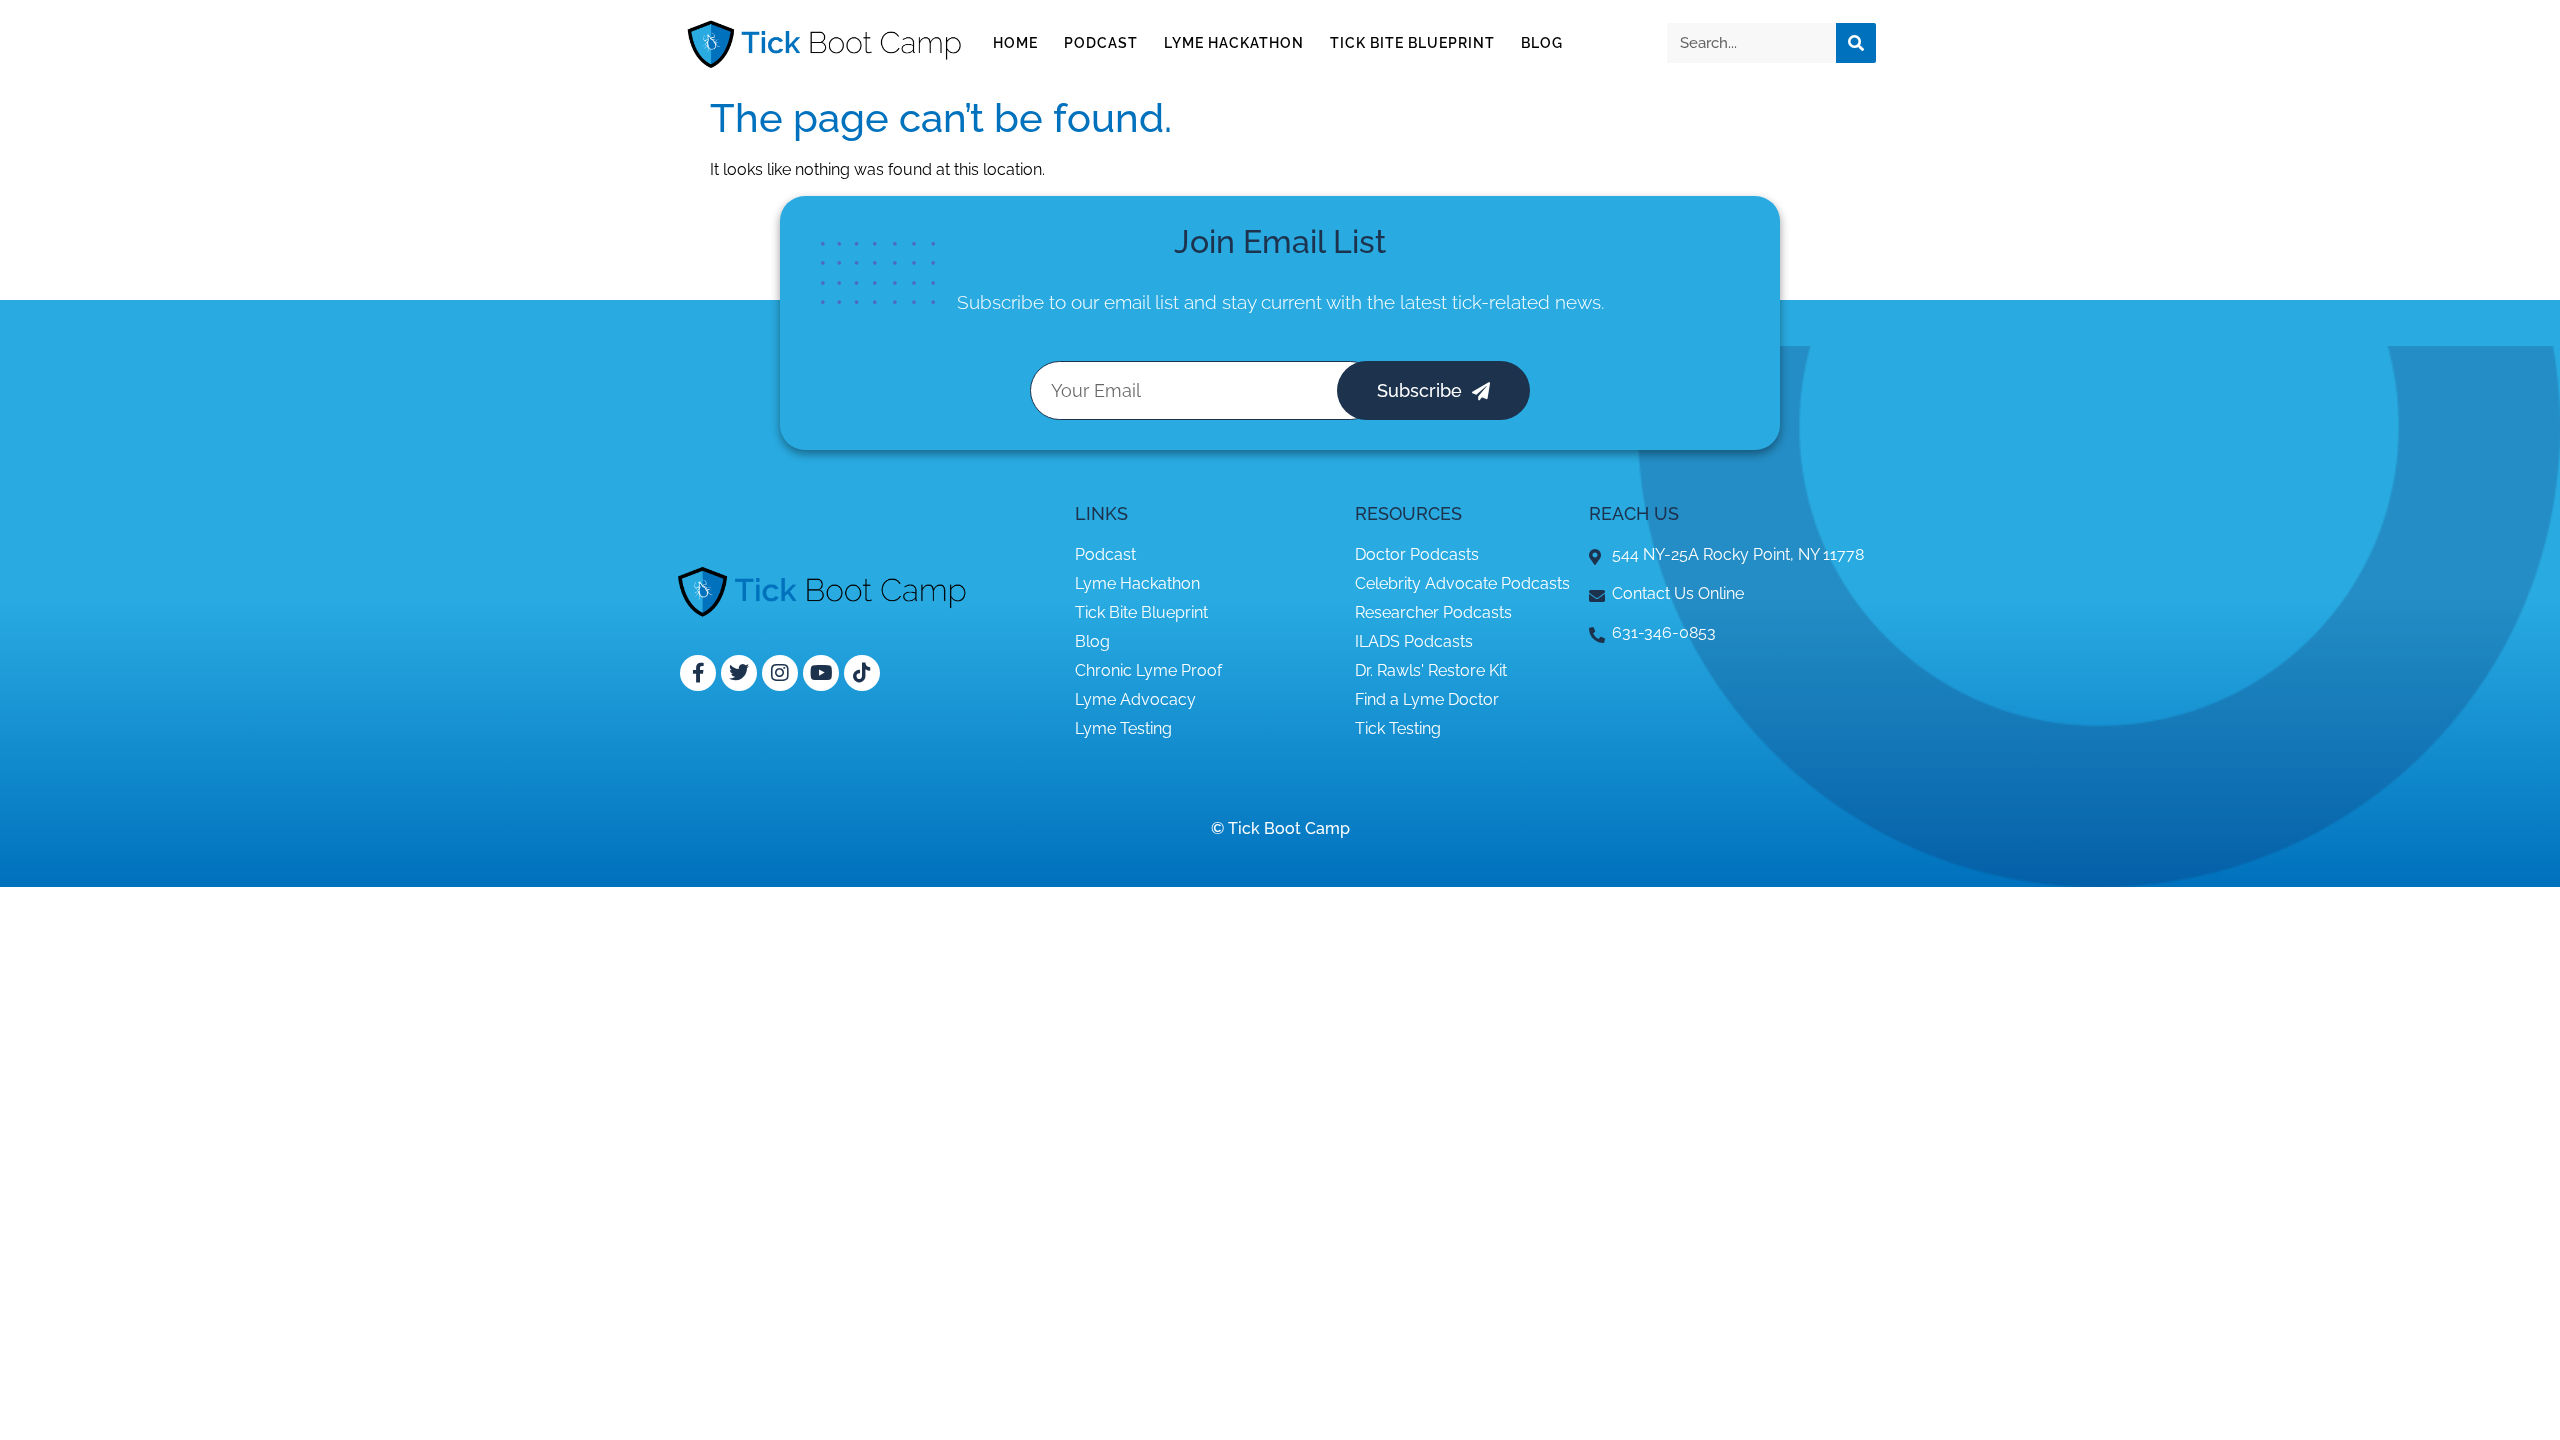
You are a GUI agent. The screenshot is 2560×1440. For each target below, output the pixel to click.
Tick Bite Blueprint (1412, 43)
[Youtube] (821, 673)
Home (1015, 43)
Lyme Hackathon (1234, 43)
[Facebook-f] (698, 673)
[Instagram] (780, 673)
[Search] (1856, 43)
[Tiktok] (862, 673)
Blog (1542, 43)
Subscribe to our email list (1068, 302)
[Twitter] (739, 673)
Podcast (1101, 43)
